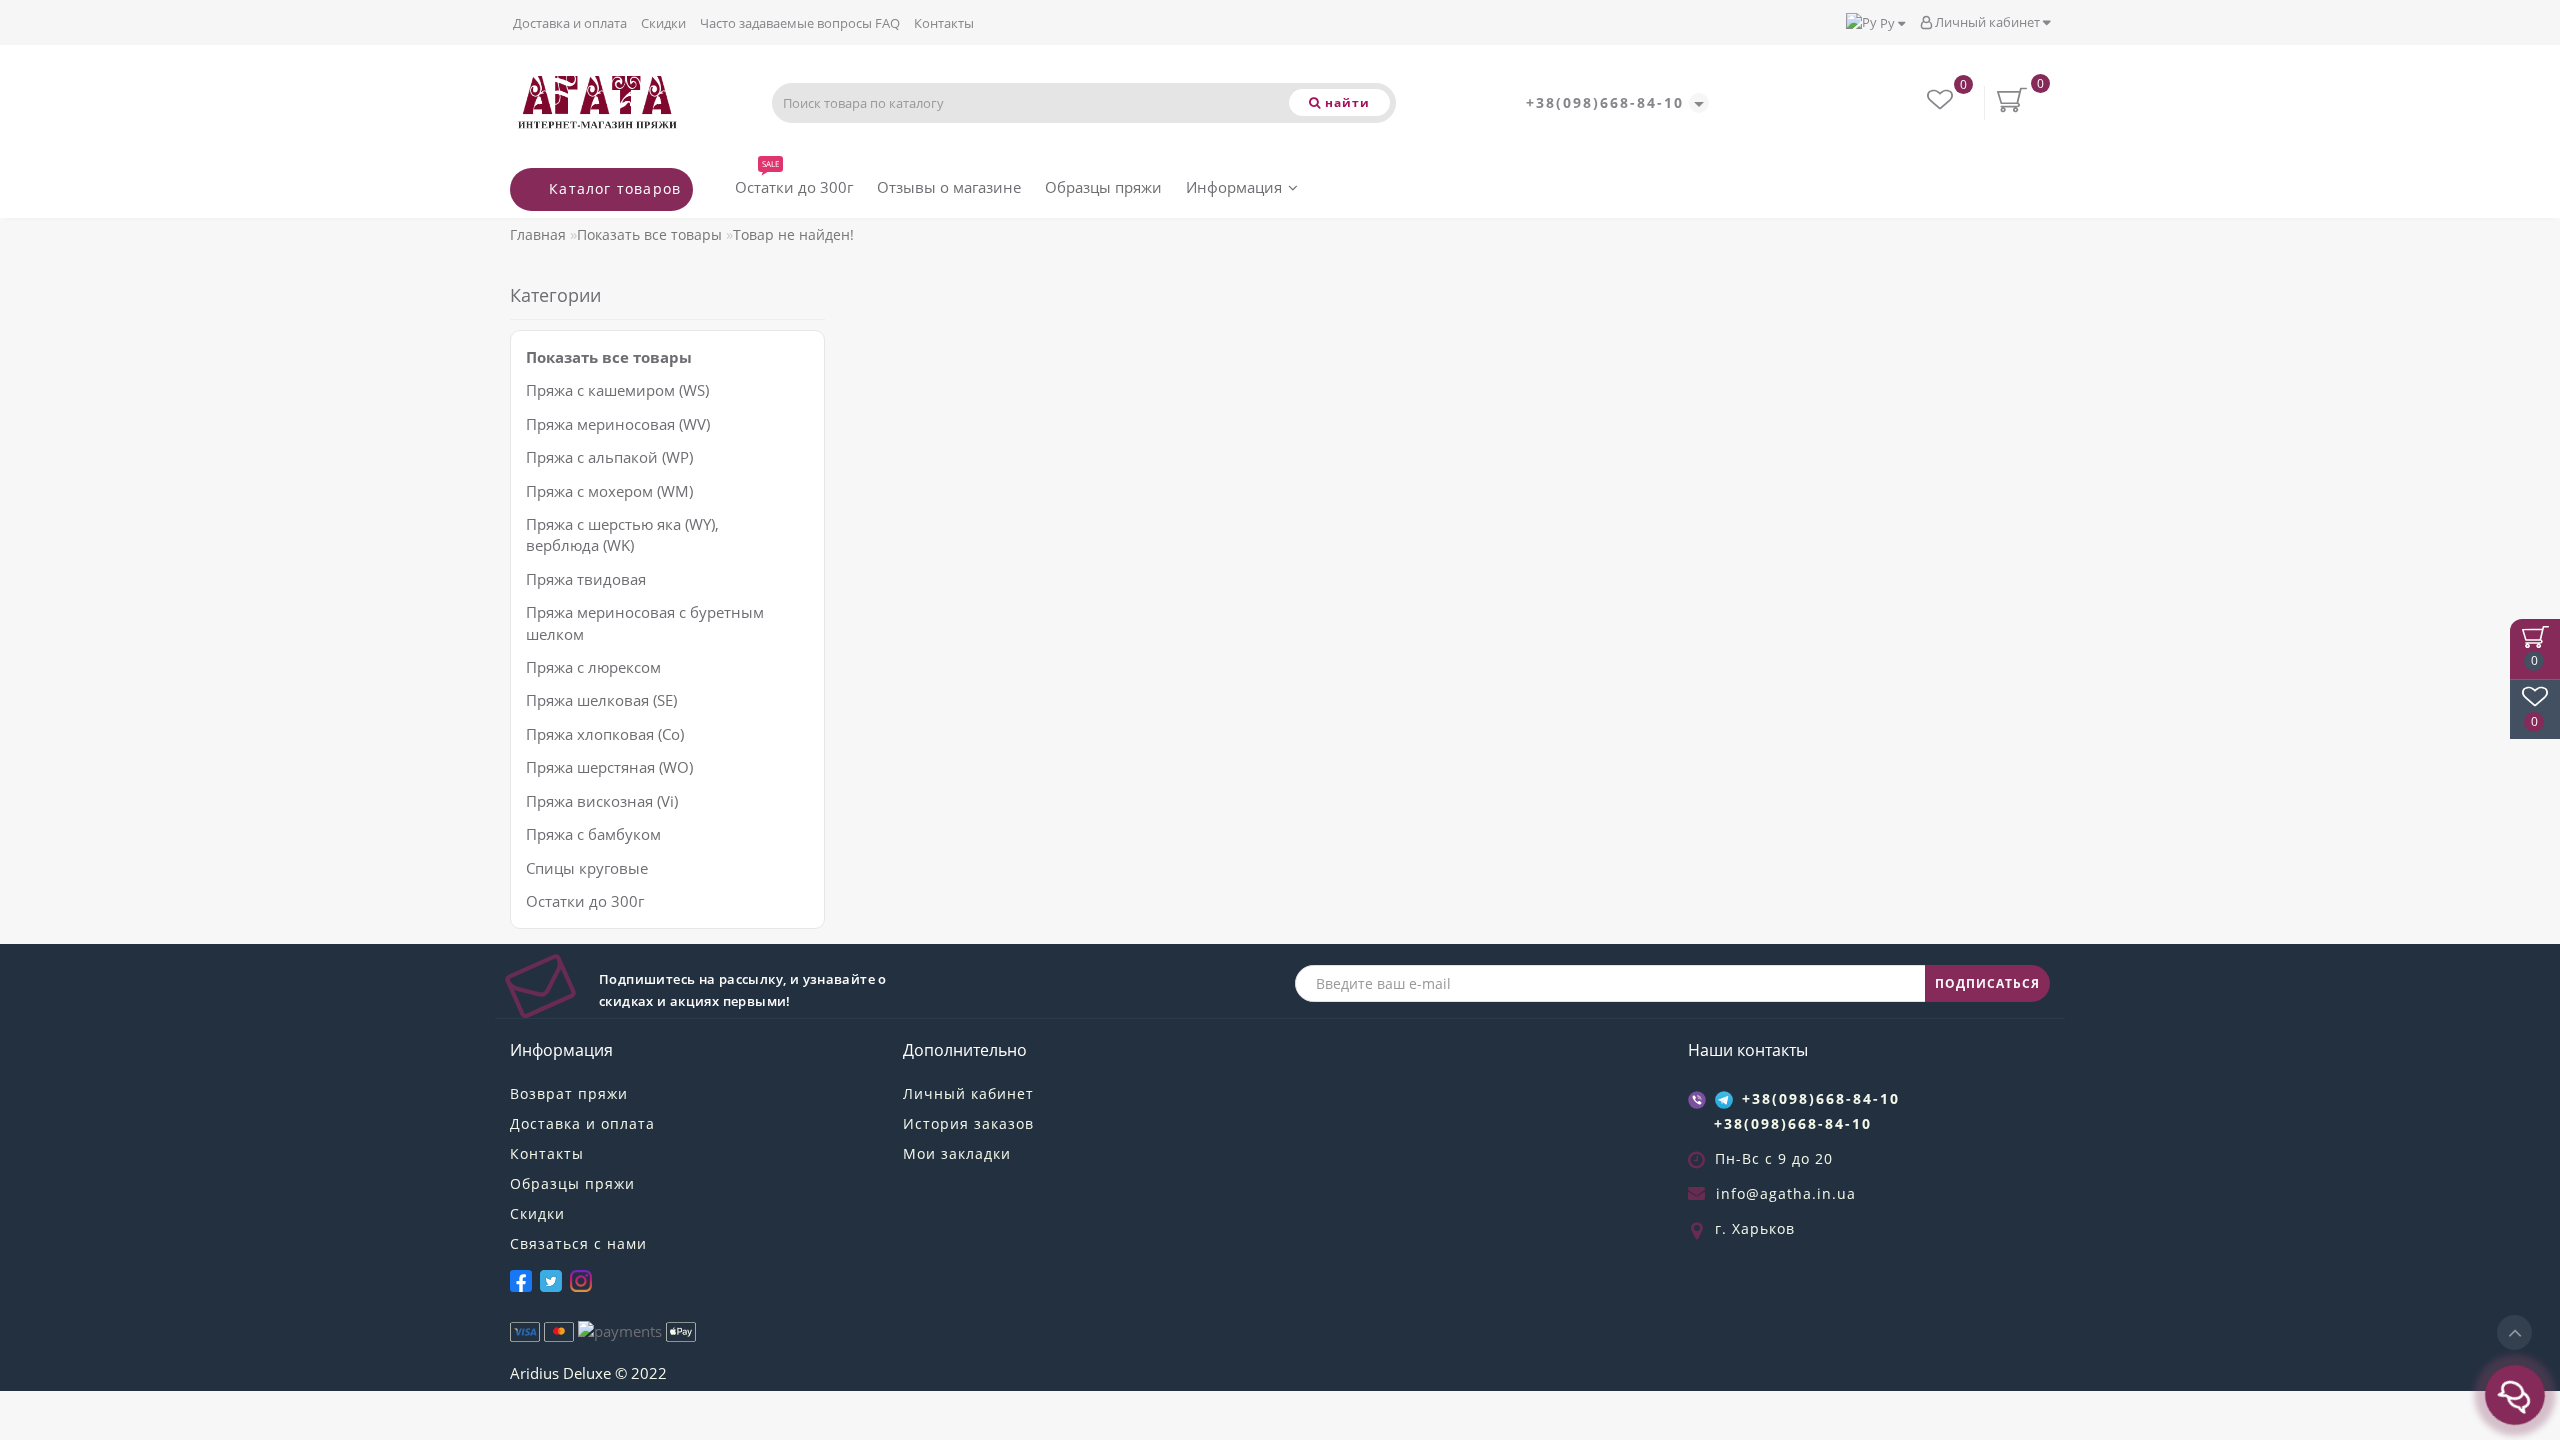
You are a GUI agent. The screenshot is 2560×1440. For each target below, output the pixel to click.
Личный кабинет (1987, 22)
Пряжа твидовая (586, 579)
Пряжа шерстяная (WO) (609, 767)
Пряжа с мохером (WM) (609, 491)
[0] (1942, 102)
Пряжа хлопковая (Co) (605, 734)
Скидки (663, 23)
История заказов (968, 1123)
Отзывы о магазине (949, 187)
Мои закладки (957, 1153)
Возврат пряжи (569, 1093)
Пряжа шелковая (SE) (601, 700)
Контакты (944, 23)
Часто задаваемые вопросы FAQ (800, 23)
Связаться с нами (578, 1243)
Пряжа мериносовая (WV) (618, 424)
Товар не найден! (793, 234)
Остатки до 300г (794, 182)
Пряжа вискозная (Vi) (602, 801)
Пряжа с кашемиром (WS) (617, 390)
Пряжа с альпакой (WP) (609, 457)
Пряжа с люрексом (593, 667)
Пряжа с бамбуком (593, 834)
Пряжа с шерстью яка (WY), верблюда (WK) (622, 534)
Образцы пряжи (1103, 187)
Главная (538, 234)
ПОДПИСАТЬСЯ (1987, 983)
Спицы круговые (587, 868)
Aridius (534, 1373)
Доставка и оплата (570, 23)
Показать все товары (649, 234)
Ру (1887, 23)
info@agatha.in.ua (1786, 1193)
